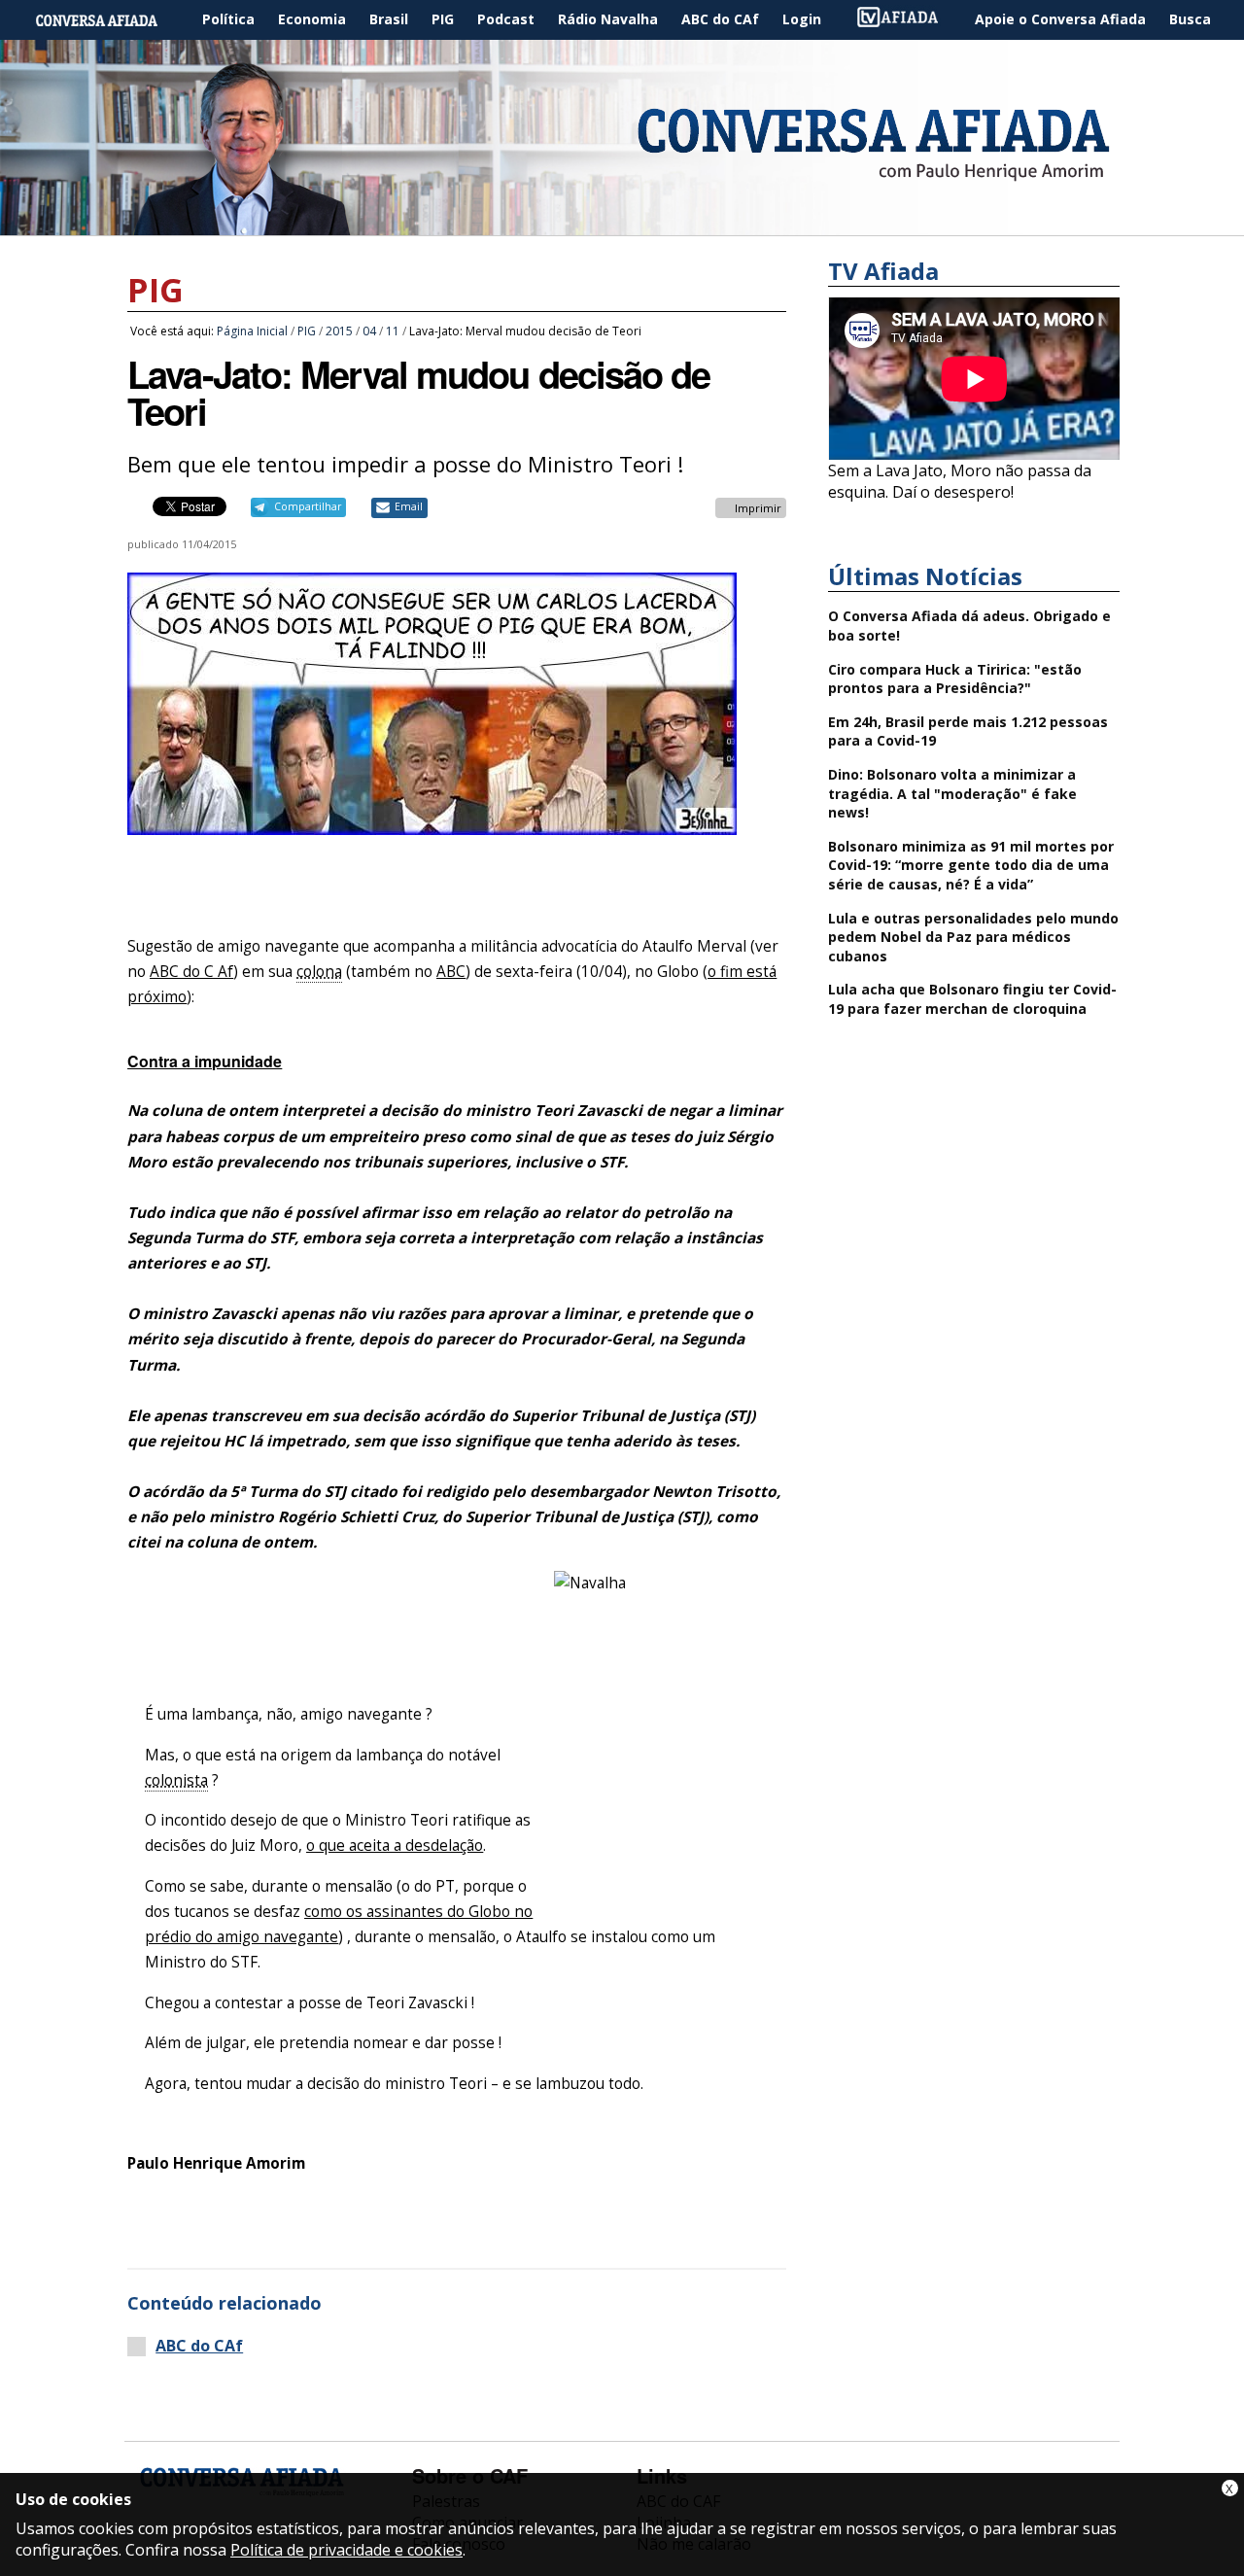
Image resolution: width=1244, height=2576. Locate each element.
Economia (312, 19)
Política (228, 19)
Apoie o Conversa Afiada (1060, 19)
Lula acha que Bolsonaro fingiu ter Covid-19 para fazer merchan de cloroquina (972, 999)
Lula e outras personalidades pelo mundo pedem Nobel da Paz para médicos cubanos (973, 937)
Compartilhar (308, 506)
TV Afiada (908, 20)
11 (393, 331)
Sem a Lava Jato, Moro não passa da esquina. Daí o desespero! (960, 481)
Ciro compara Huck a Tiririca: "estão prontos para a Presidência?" (955, 679)
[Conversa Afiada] (622, 225)
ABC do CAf (720, 19)
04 (369, 331)
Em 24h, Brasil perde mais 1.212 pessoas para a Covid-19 (968, 731)
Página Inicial (111, 20)
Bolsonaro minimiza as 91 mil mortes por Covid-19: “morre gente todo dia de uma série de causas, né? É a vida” (971, 865)
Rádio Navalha (608, 19)
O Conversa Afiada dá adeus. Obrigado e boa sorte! (969, 626)
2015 (339, 331)
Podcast (506, 19)
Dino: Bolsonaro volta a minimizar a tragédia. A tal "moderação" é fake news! (952, 793)
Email (409, 506)
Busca (1190, 19)
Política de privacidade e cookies (346, 2550)
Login (802, 19)
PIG (443, 19)
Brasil (389, 19)
